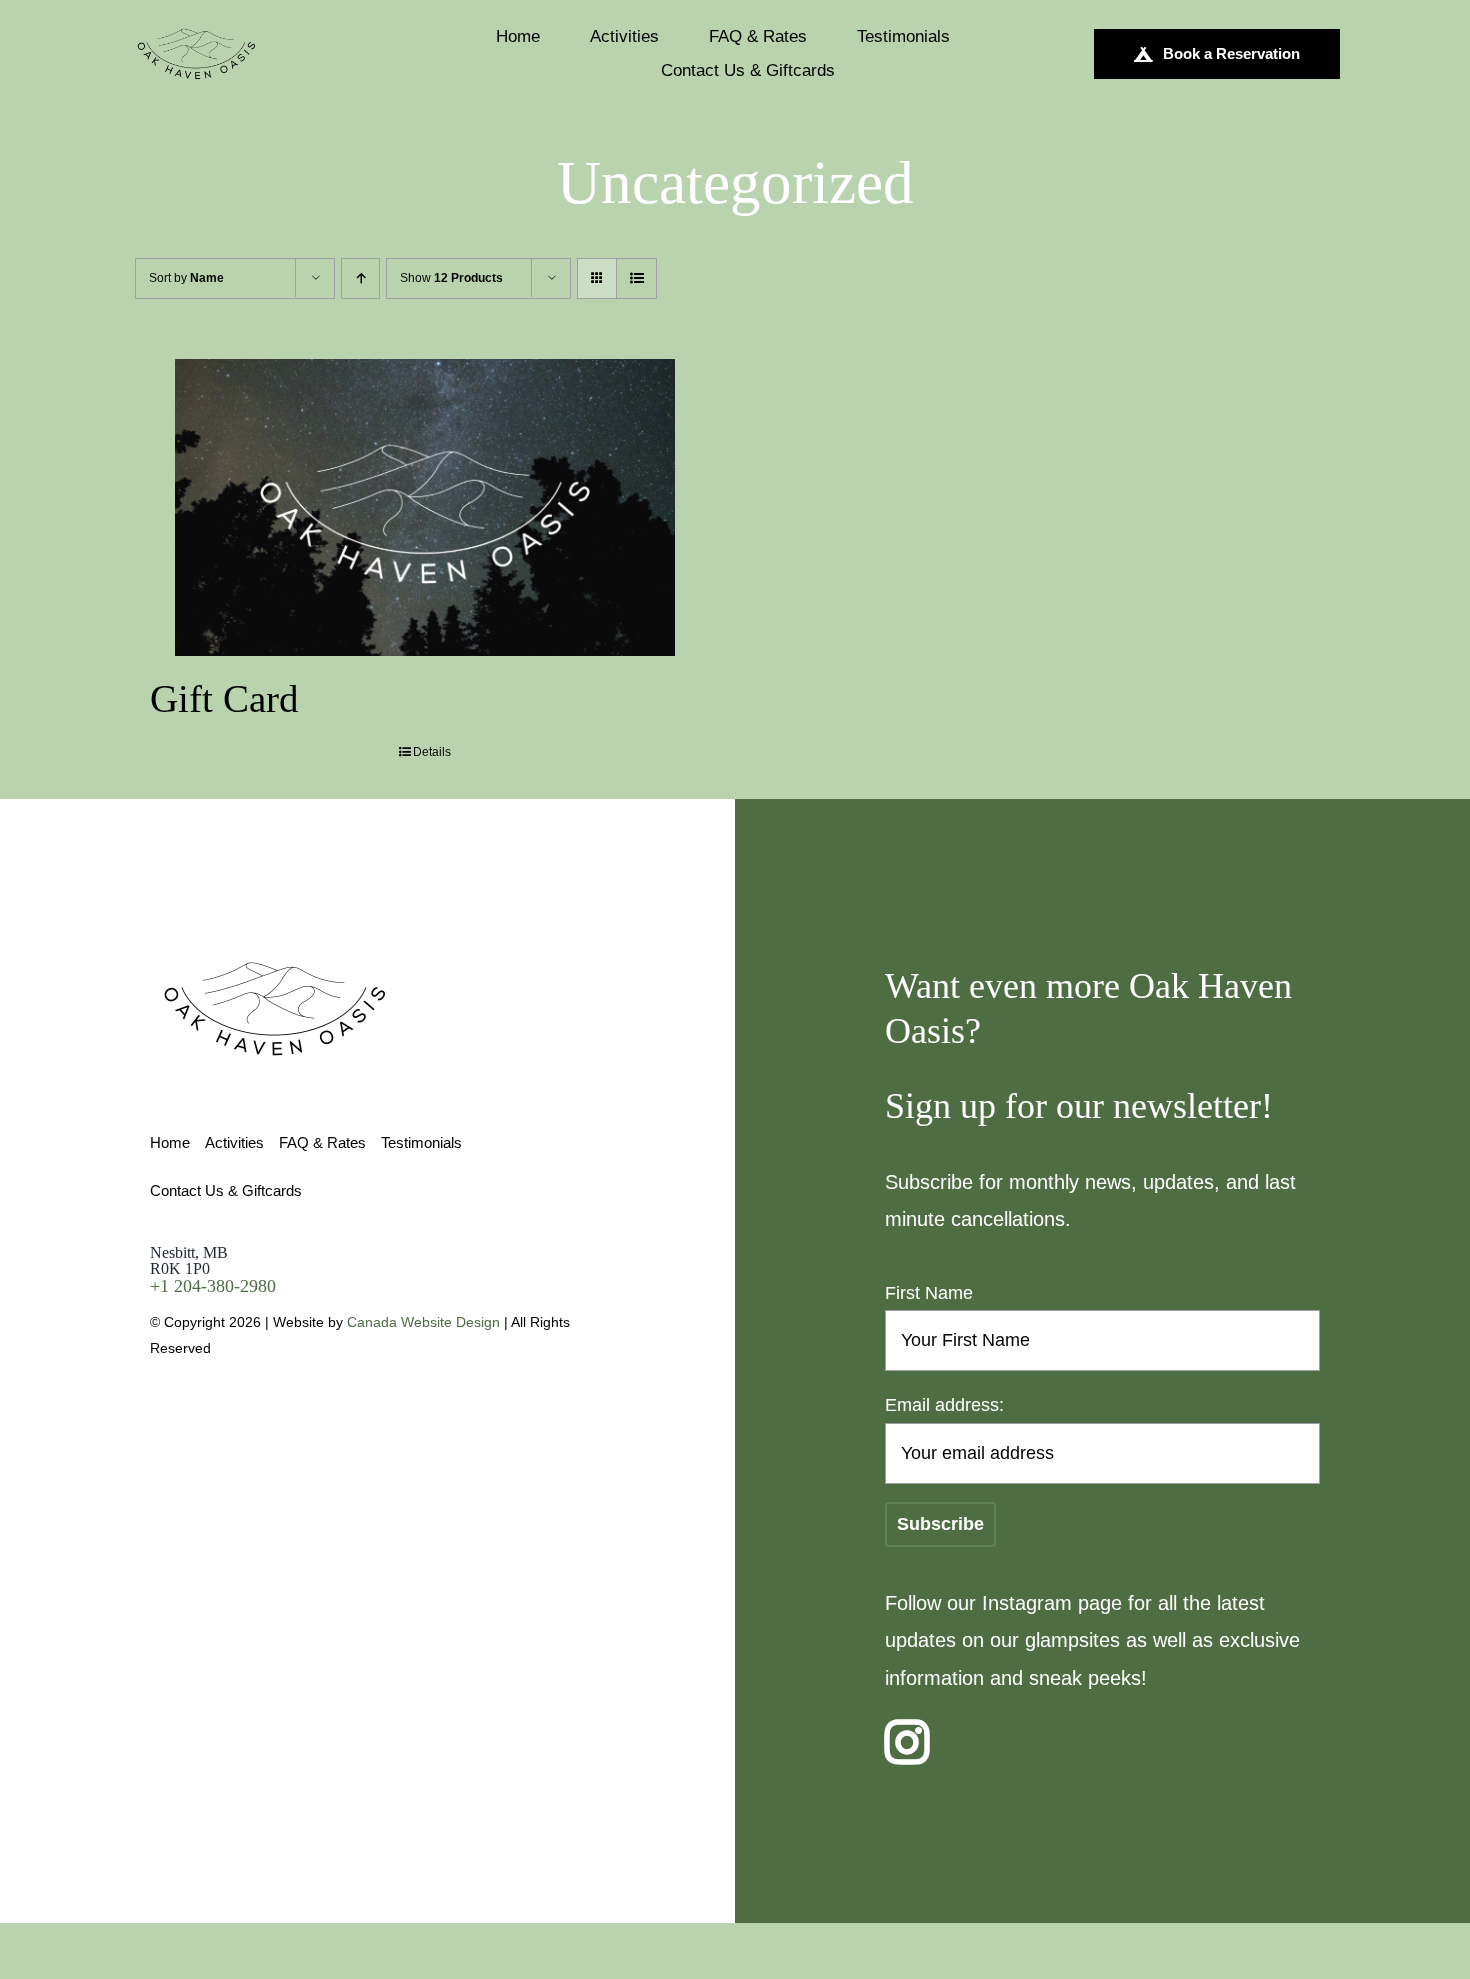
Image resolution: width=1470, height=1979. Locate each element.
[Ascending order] (360, 278)
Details (432, 752)
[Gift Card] (425, 507)
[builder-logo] (196, 36)
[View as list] (636, 278)
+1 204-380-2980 (213, 1286)
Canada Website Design (423, 1322)
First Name (929, 1293)
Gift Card (224, 698)
